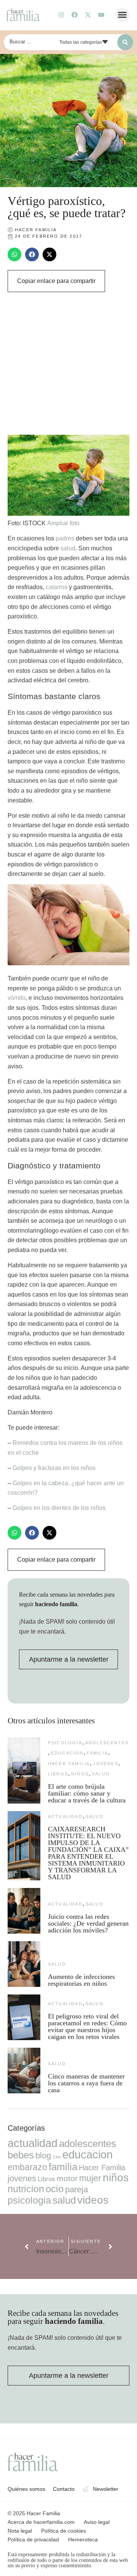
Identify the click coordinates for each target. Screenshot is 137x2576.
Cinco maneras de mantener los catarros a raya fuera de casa (86, 2083)
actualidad (65, 1816)
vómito (17, 998)
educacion (67, 1753)
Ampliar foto (63, 523)
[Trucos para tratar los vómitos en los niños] (68, 963)
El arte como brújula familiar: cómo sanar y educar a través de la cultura (88, 1793)
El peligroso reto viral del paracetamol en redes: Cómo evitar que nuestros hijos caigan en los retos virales (87, 2026)
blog (43, 2156)
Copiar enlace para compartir (56, 281)
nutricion (26, 2189)
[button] (123, 15)
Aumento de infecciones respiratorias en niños (81, 1980)
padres (65, 538)
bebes (21, 2155)
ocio (55, 2189)
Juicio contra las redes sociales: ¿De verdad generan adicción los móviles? (88, 1923)
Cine (57, 2157)
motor (67, 2178)
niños (80, 1774)
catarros (57, 587)
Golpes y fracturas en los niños (54, 1468)
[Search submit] (125, 42)
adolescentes (107, 1743)
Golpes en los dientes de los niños (59, 1508)
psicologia (65, 1743)
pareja (76, 2189)
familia (97, 1753)
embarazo (27, 2167)
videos (93, 2200)
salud (68, 548)
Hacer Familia (69, 1764)
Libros (58, 1774)
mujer (90, 2178)
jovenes (105, 1764)
